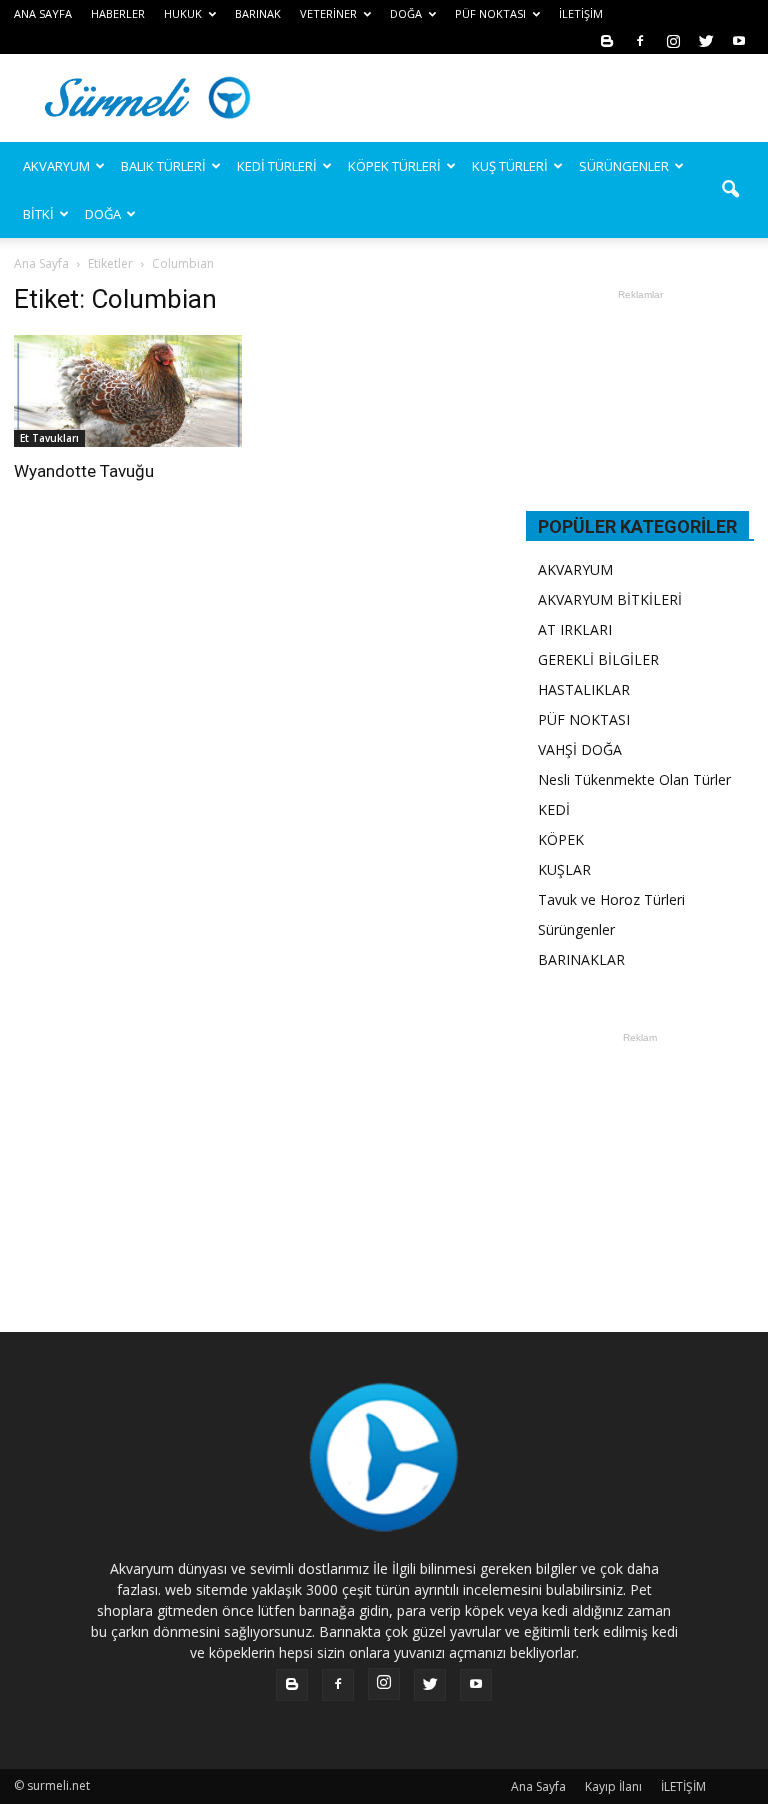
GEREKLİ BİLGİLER (598, 659)
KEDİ (554, 809)
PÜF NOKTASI (490, 13)
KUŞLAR (564, 869)
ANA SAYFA (43, 13)
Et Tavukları (49, 438)
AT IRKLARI (575, 629)
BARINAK (258, 13)
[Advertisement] (519, 98)
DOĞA (103, 214)
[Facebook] (640, 40)
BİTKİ (38, 214)
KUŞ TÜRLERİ (510, 166)
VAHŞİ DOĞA (580, 749)
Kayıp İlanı (613, 1786)
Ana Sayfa (41, 263)
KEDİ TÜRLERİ (277, 166)
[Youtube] (739, 40)
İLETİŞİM (581, 13)
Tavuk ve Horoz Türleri (611, 899)
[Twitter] (706, 40)
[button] (730, 190)
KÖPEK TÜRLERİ (394, 166)
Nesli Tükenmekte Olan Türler (634, 779)
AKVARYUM (575, 569)
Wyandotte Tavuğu (84, 471)
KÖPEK (561, 839)
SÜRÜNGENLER (624, 166)
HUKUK (183, 13)
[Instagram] (673, 40)
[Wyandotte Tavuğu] (128, 391)
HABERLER (118, 13)
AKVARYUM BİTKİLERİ (610, 599)
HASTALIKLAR (584, 689)
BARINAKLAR (581, 959)
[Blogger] (607, 40)
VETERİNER (328, 13)
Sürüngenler (576, 929)
